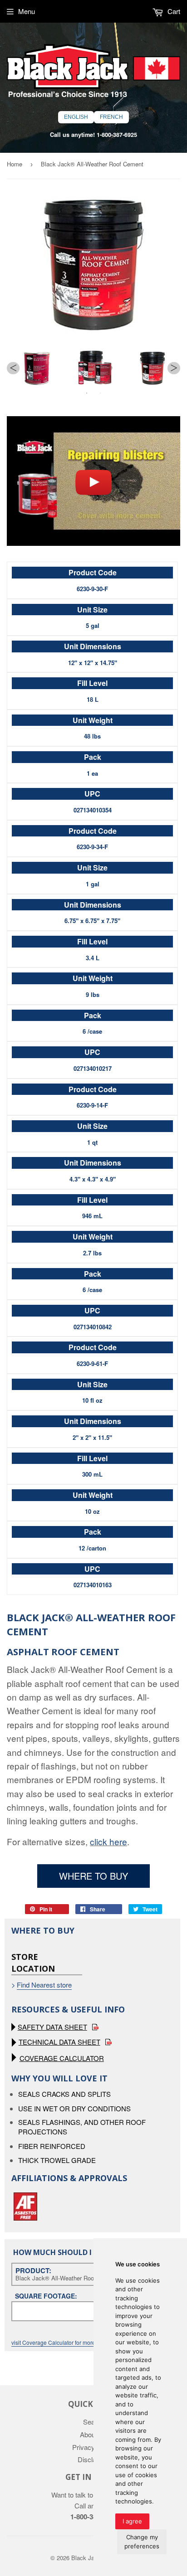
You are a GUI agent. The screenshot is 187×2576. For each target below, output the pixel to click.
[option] (36, 368)
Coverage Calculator (62, 2058)
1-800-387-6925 (117, 135)
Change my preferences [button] (142, 2542)
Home (15, 164)
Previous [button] (13, 368)
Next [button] (174, 368)
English (76, 117)
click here (108, 1841)
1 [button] (87, 393)
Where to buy (93, 1876)
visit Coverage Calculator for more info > (61, 2342)
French (111, 117)
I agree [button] (132, 2521)
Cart (173, 11)
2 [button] (100, 393)
